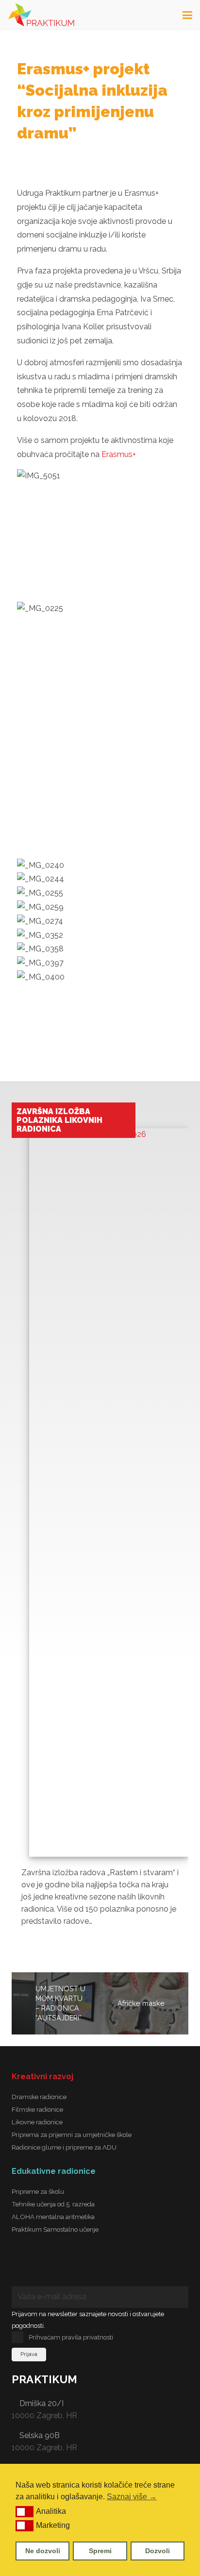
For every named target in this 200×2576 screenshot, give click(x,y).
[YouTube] (109, 2267)
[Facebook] (31, 2267)
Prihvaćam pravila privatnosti (71, 2337)
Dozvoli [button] (158, 2551)
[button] (25, 2511)
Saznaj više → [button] (132, 2497)
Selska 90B (40, 2435)
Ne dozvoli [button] (43, 2551)
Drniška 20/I (42, 2403)
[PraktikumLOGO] (41, 15)
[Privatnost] (148, 2267)
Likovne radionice (37, 2122)
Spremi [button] (100, 2551)
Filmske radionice (37, 2109)
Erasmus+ (119, 454)
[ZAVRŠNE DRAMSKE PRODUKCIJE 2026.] (109, 1484)
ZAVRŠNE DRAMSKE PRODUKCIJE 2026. (55, 1116)
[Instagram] (70, 2267)
